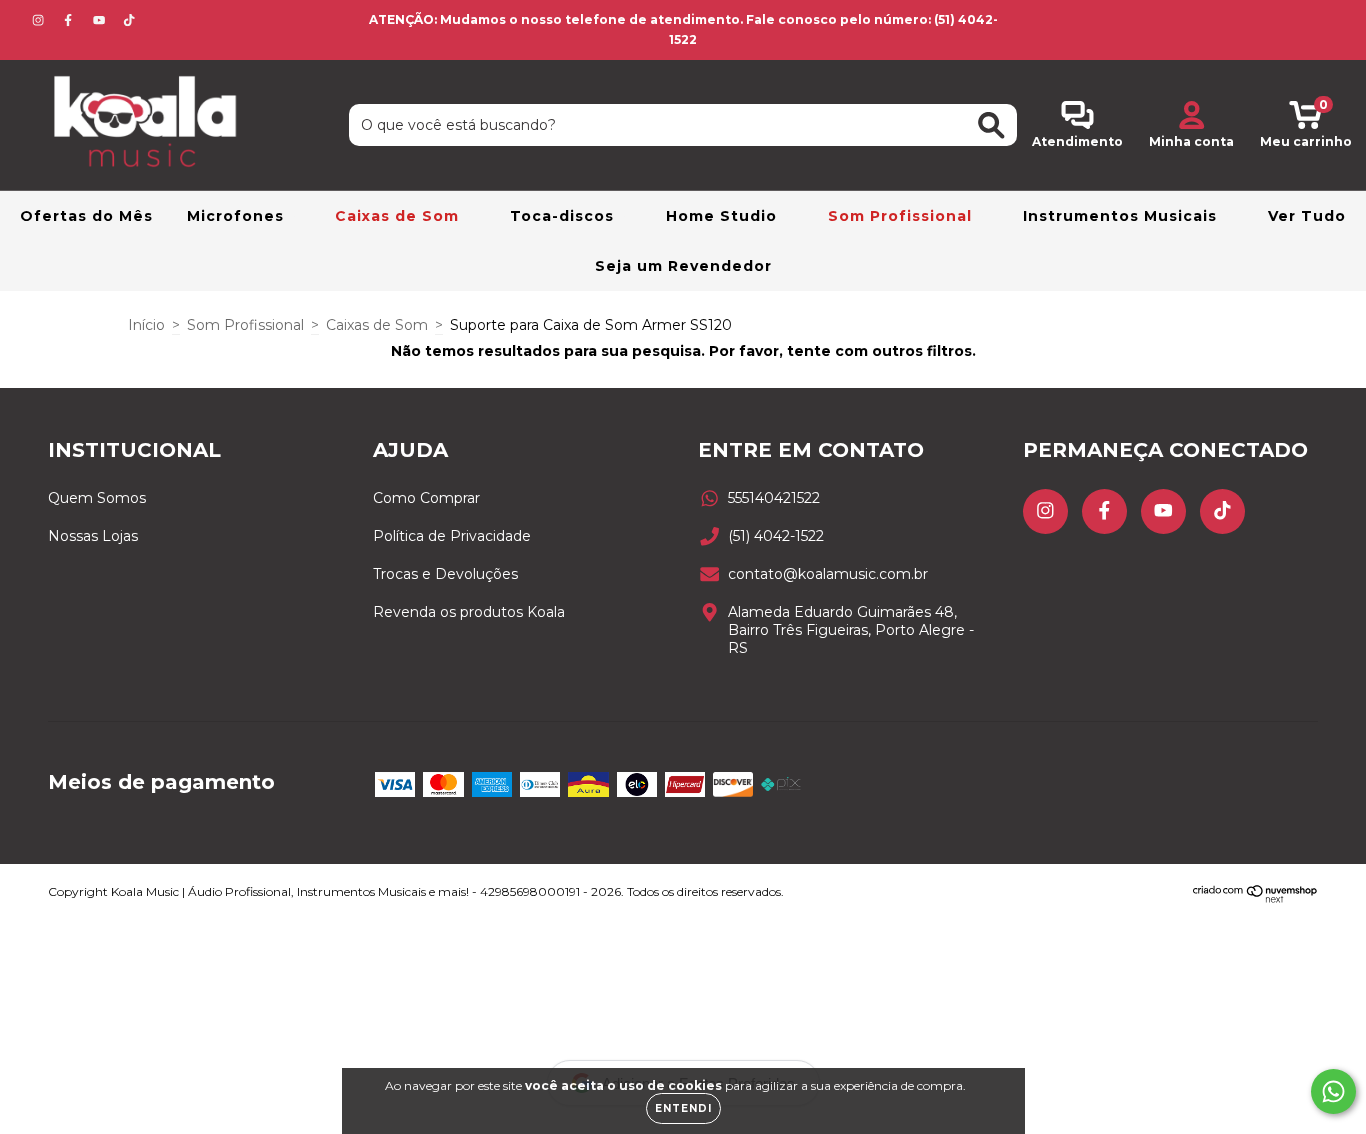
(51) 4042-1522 (776, 536)
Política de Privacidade (452, 536)
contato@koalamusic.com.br (828, 574)
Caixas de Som (399, 216)
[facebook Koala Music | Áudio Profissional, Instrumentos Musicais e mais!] (70, 20)
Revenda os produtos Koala (469, 612)
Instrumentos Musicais (1122, 216)
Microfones (238, 216)
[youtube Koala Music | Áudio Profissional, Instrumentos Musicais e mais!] (101, 20)
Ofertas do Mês (86, 216)
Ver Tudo (1307, 216)
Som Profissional (902, 216)
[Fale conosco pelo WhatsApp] (1333, 1091)
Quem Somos (97, 498)
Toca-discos (564, 216)
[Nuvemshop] (1255, 898)
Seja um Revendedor (683, 266)
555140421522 (774, 498)
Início (146, 325)
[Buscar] (991, 125)
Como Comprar (426, 498)
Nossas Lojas (93, 536)
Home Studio (724, 216)
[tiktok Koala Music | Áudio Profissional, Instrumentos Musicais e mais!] (129, 20)
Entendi (683, 1108)
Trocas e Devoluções (445, 574)
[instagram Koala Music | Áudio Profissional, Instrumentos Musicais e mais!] (40, 20)
